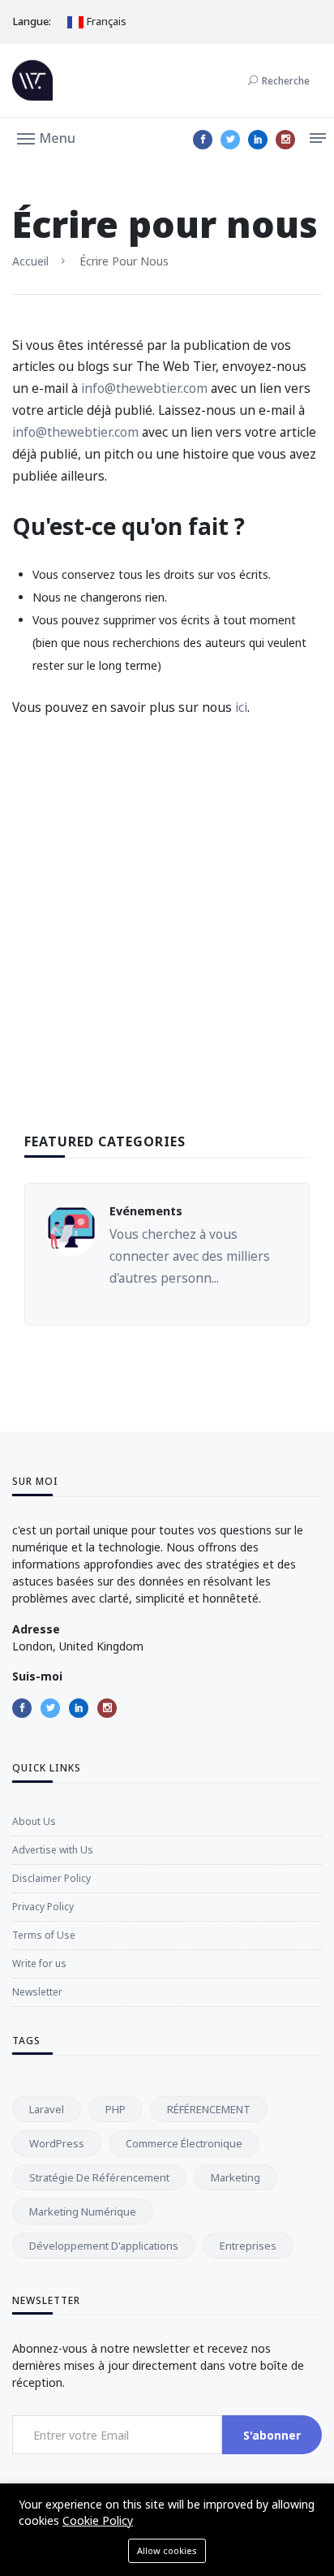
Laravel (47, 2109)
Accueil (30, 261)
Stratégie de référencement (99, 2177)
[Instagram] (285, 140)
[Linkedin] (258, 140)
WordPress (57, 2143)
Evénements (146, 1211)
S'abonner (272, 2435)
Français (105, 21)
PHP (116, 2109)
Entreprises (248, 2246)
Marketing (236, 2177)
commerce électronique (184, 2143)
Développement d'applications (104, 2246)
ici (241, 708)
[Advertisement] (167, 951)
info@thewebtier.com (144, 388)
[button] (46, 137)
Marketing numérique (83, 2211)
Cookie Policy (98, 2520)
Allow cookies (167, 2550)
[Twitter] (230, 140)
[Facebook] (203, 140)
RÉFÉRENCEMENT (209, 2109)
